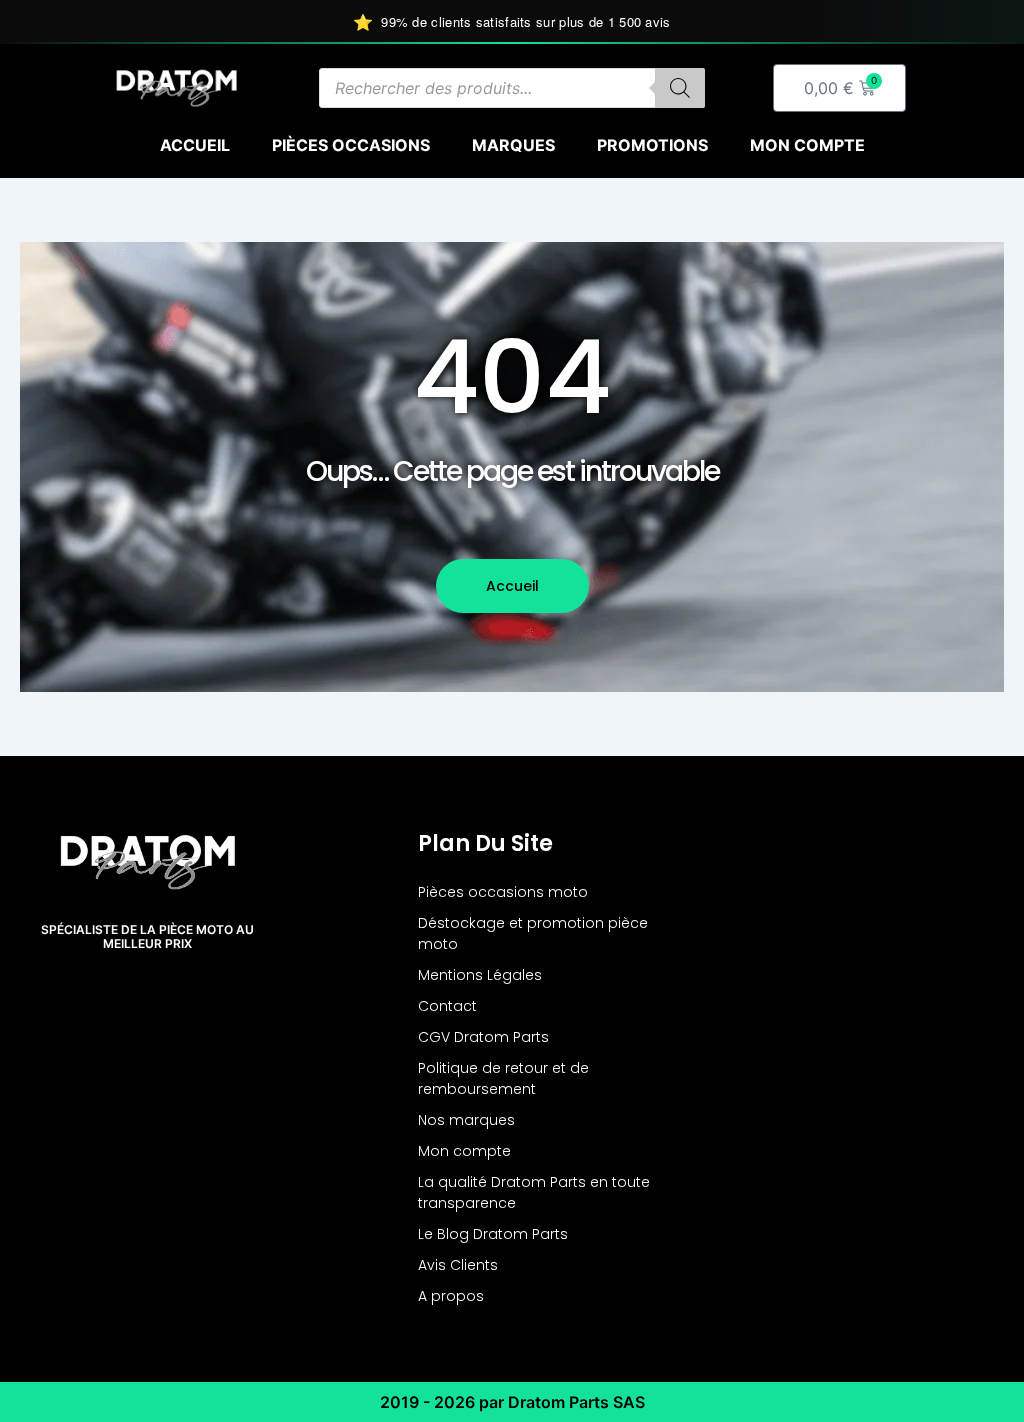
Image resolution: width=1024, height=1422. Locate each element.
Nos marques (466, 1120)
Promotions (652, 145)
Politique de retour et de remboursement (503, 1078)
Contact (447, 1006)
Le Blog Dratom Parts (493, 1234)
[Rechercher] (680, 88)
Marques (513, 145)
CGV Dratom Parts (483, 1037)
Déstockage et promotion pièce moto (533, 933)
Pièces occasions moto (503, 892)
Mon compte (807, 145)
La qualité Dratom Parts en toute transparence (534, 1192)
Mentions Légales (480, 975)
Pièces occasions (351, 145)
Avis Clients (458, 1265)
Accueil (195, 145)
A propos (451, 1296)
